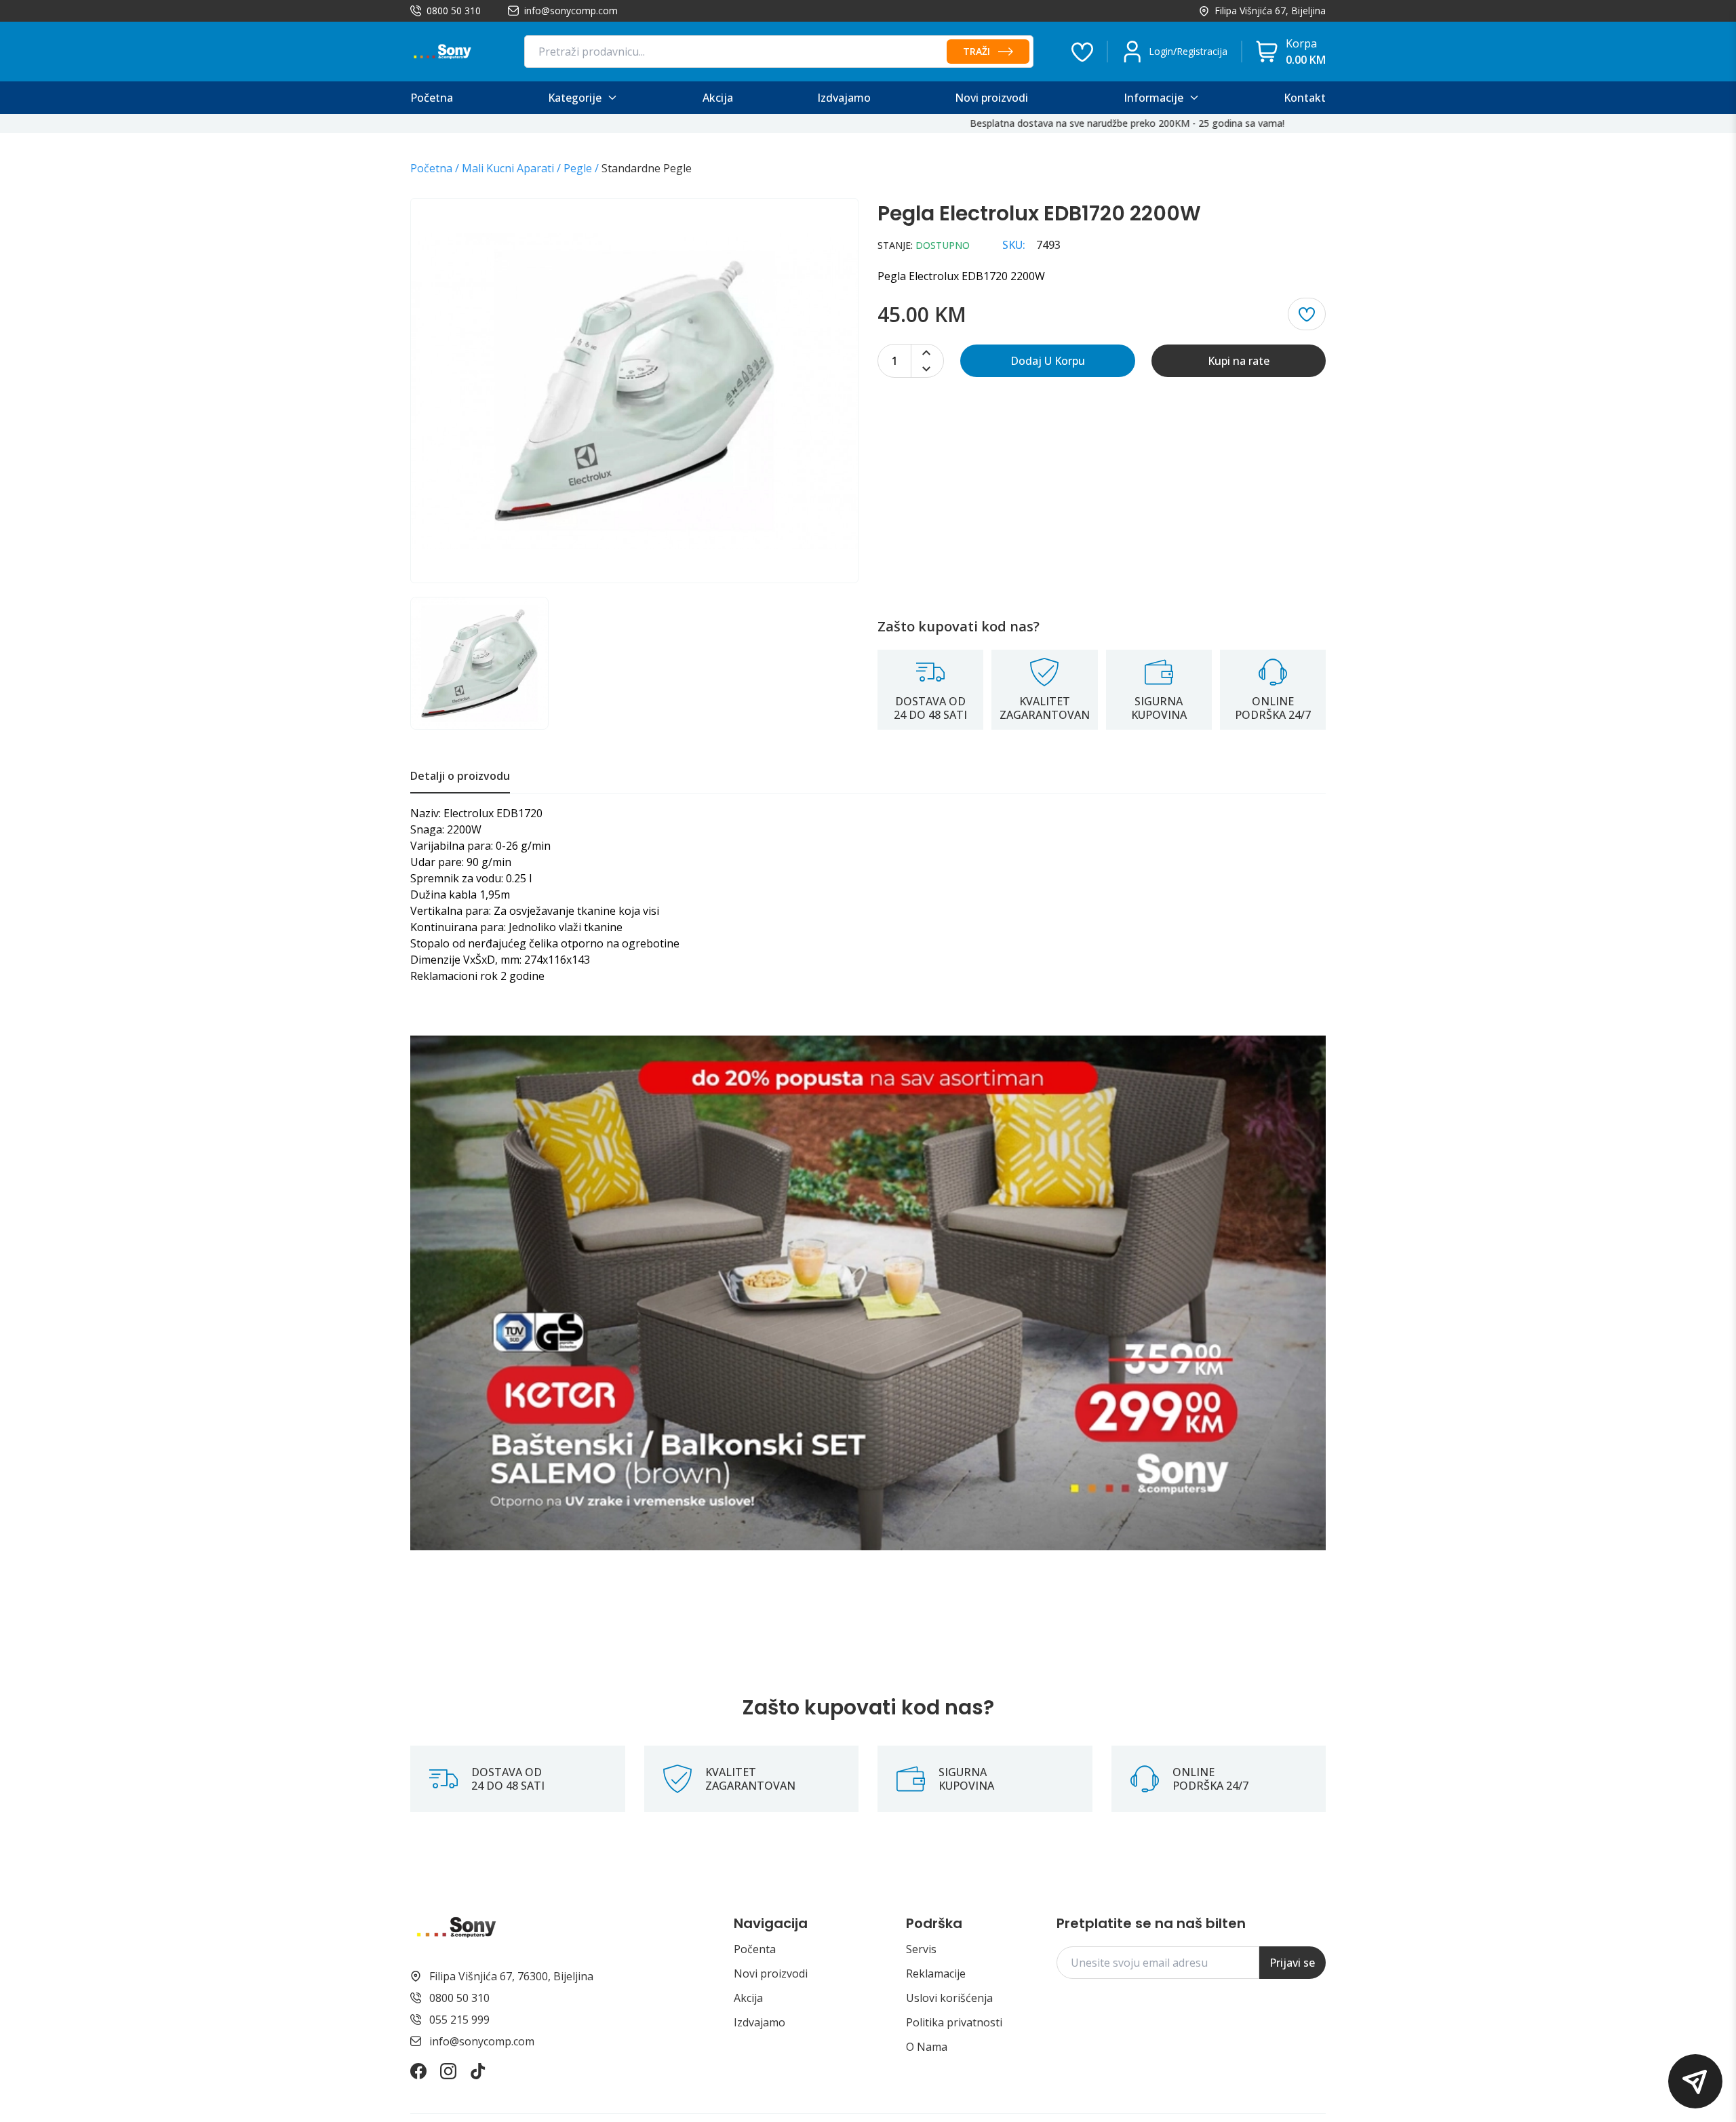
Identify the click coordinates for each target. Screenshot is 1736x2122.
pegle (578, 168)
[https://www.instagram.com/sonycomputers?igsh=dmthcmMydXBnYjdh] (448, 2071)
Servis (921, 1949)
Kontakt (1305, 98)
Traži (976, 51)
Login (1161, 51)
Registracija (1202, 51)
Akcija (748, 1998)
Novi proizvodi (771, 1973)
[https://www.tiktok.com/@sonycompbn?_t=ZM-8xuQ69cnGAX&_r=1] (478, 2071)
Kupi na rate (1239, 361)
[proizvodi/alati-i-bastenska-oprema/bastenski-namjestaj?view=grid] (868, 1293)
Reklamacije (936, 1973)
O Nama (927, 2047)
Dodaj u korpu (1048, 361)
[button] (1695, 2081)
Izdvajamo (759, 2022)
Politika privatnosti (954, 2022)
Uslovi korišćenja (949, 1998)
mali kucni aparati (508, 168)
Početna (431, 168)
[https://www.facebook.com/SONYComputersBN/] (418, 2071)
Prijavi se (1292, 1963)
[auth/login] (1082, 52)
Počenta (755, 1949)
